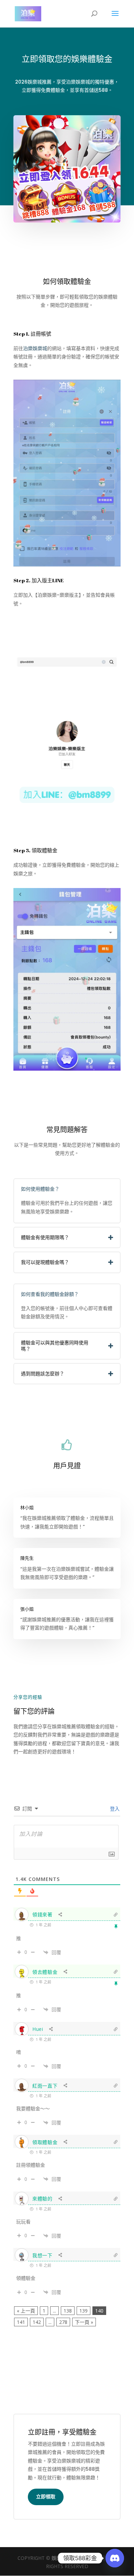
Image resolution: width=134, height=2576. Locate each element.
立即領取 (46, 2497)
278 (63, 2322)
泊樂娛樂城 (35, 348)
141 (21, 2322)
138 (68, 2311)
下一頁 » (84, 2322)
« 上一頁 (26, 2311)
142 (37, 2322)
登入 (114, 1809)
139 (83, 2311)
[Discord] (115, 2558)
